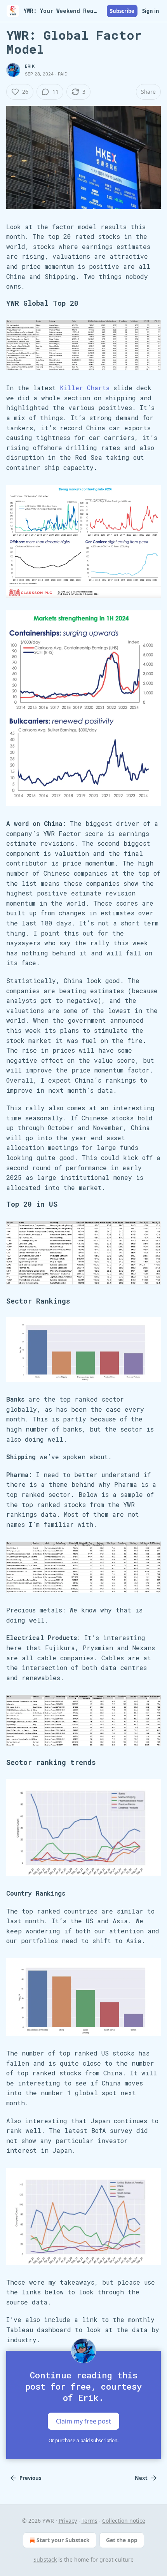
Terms (90, 2521)
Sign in (151, 11)
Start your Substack (63, 2540)
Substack (45, 2559)
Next (141, 2478)
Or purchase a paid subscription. (83, 2440)
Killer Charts (85, 388)
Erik (30, 66)
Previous (30, 2478)
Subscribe (122, 11)
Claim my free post (83, 2421)
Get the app (122, 2540)
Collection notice (124, 2521)
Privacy (68, 2521)
